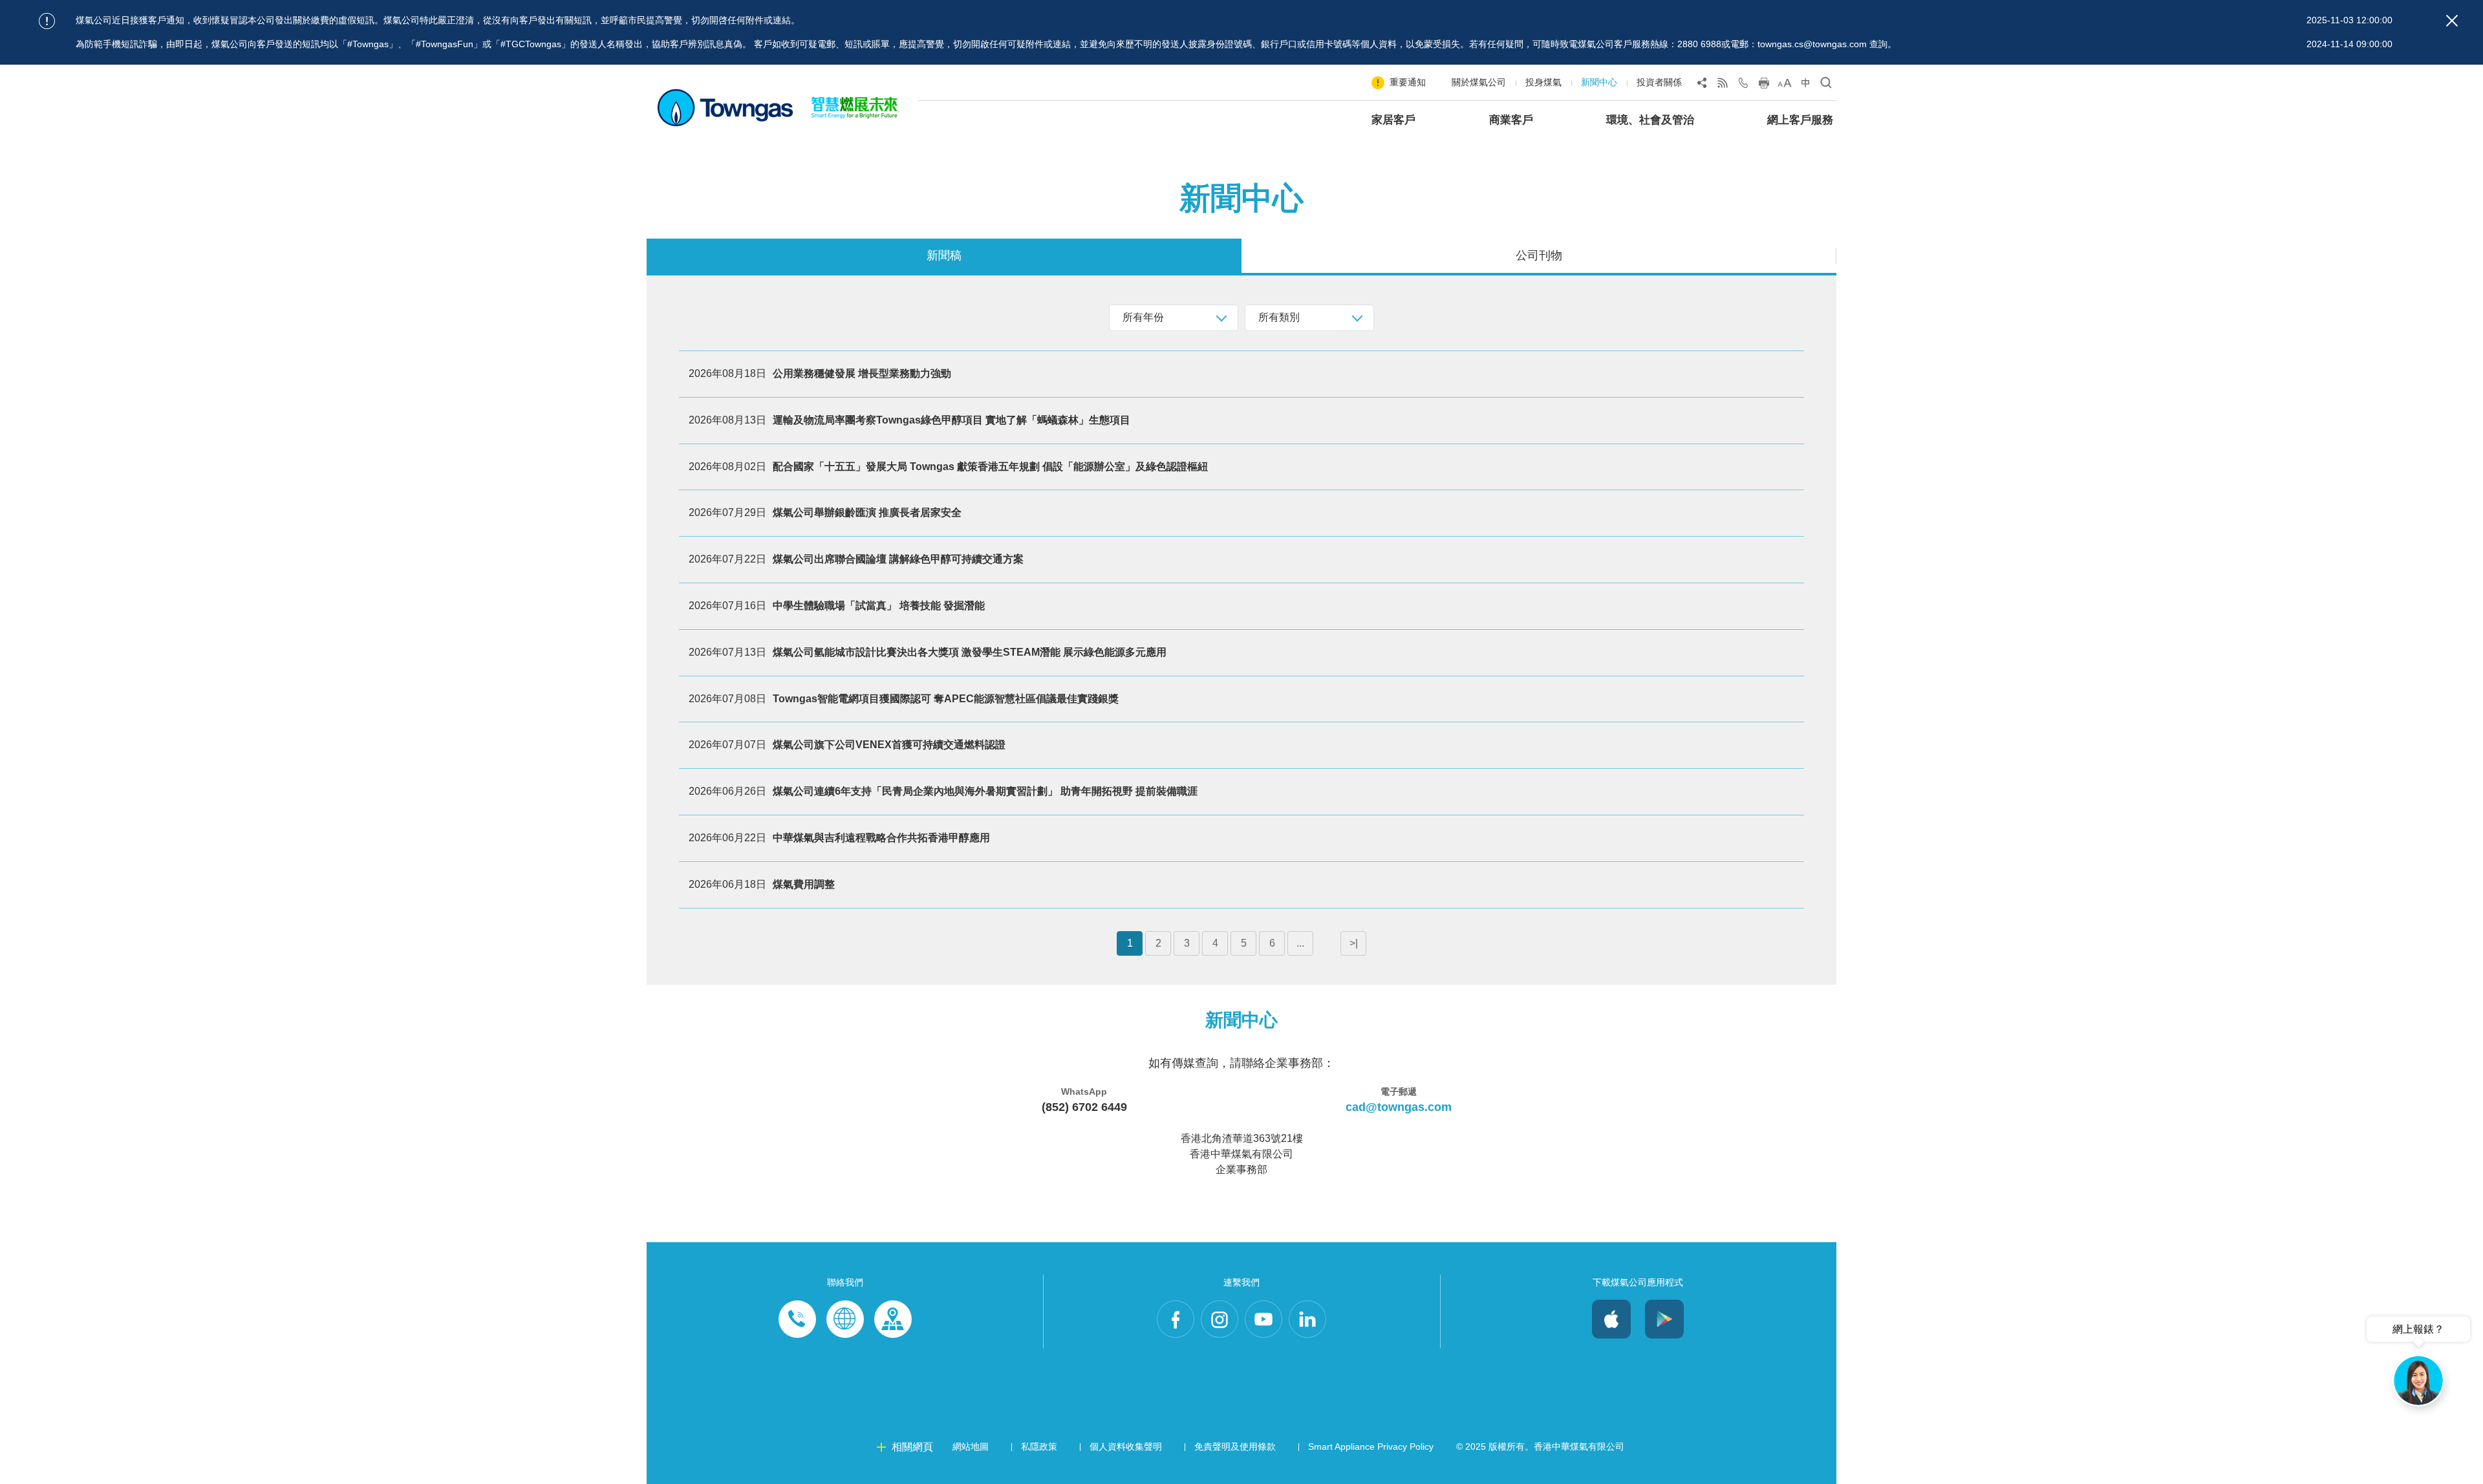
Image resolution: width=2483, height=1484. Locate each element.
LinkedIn (1307, 1319)
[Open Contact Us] (1743, 85)
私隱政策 (1039, 1446)
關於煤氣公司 (1479, 82)
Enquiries (845, 1319)
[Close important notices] (2452, 21)
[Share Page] (1702, 85)
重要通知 (1408, 82)
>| (1354, 943)
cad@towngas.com (1399, 1107)
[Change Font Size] (1785, 85)
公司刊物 (1539, 255)
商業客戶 (1511, 120)
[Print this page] (1764, 85)
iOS (1611, 1319)
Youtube (1263, 1319)
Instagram (1220, 1319)
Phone (797, 1319)
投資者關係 (1659, 82)
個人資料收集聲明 (1126, 1446)
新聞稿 (944, 255)
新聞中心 (1599, 82)
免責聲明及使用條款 (1235, 1446)
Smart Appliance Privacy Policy (1371, 1446)
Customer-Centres (893, 1319)
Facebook (1176, 1319)
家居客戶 (1393, 120)
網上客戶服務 (1800, 120)
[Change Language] (1805, 85)
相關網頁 (912, 1447)
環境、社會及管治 (1650, 120)
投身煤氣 (1543, 82)
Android (1664, 1319)
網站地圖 (971, 1446)
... (1300, 943)
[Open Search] (1826, 85)
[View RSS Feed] (1723, 85)
